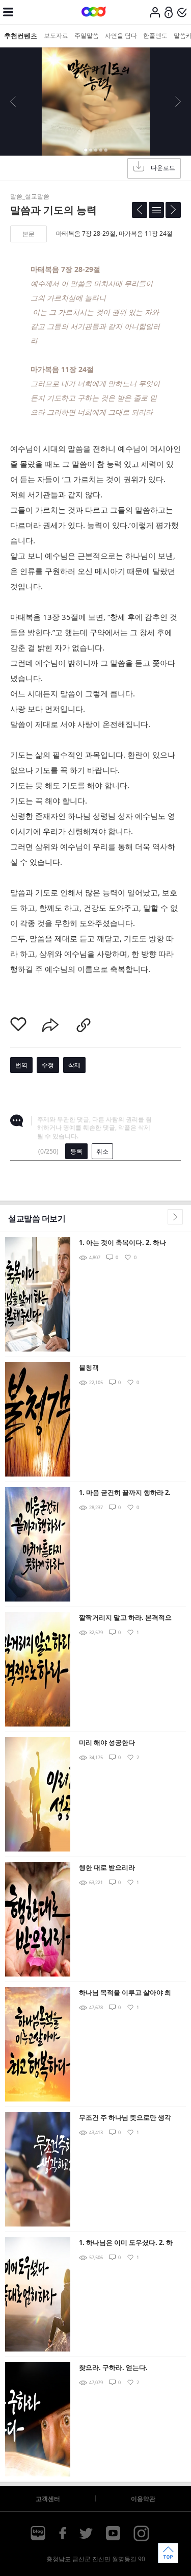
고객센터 (48, 2499)
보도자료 (56, 35)
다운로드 (163, 168)
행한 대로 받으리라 (107, 1867)
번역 (21, 1065)
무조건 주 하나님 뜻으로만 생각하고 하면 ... (125, 2118)
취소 (102, 1151)
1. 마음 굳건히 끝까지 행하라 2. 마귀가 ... (125, 1493)
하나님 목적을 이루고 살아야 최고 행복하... (125, 1993)
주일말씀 (87, 35)
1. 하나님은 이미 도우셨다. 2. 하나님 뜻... (126, 2243)
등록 (76, 1151)
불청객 (89, 1367)
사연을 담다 (121, 35)
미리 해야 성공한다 (107, 1742)
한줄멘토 (155, 35)
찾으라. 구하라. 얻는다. (113, 2367)
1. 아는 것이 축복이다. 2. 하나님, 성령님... (122, 1243)
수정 (48, 1065)
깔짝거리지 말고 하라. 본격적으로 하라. (125, 1618)
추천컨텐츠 (21, 36)
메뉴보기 (8, 12)
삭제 (74, 1065)
